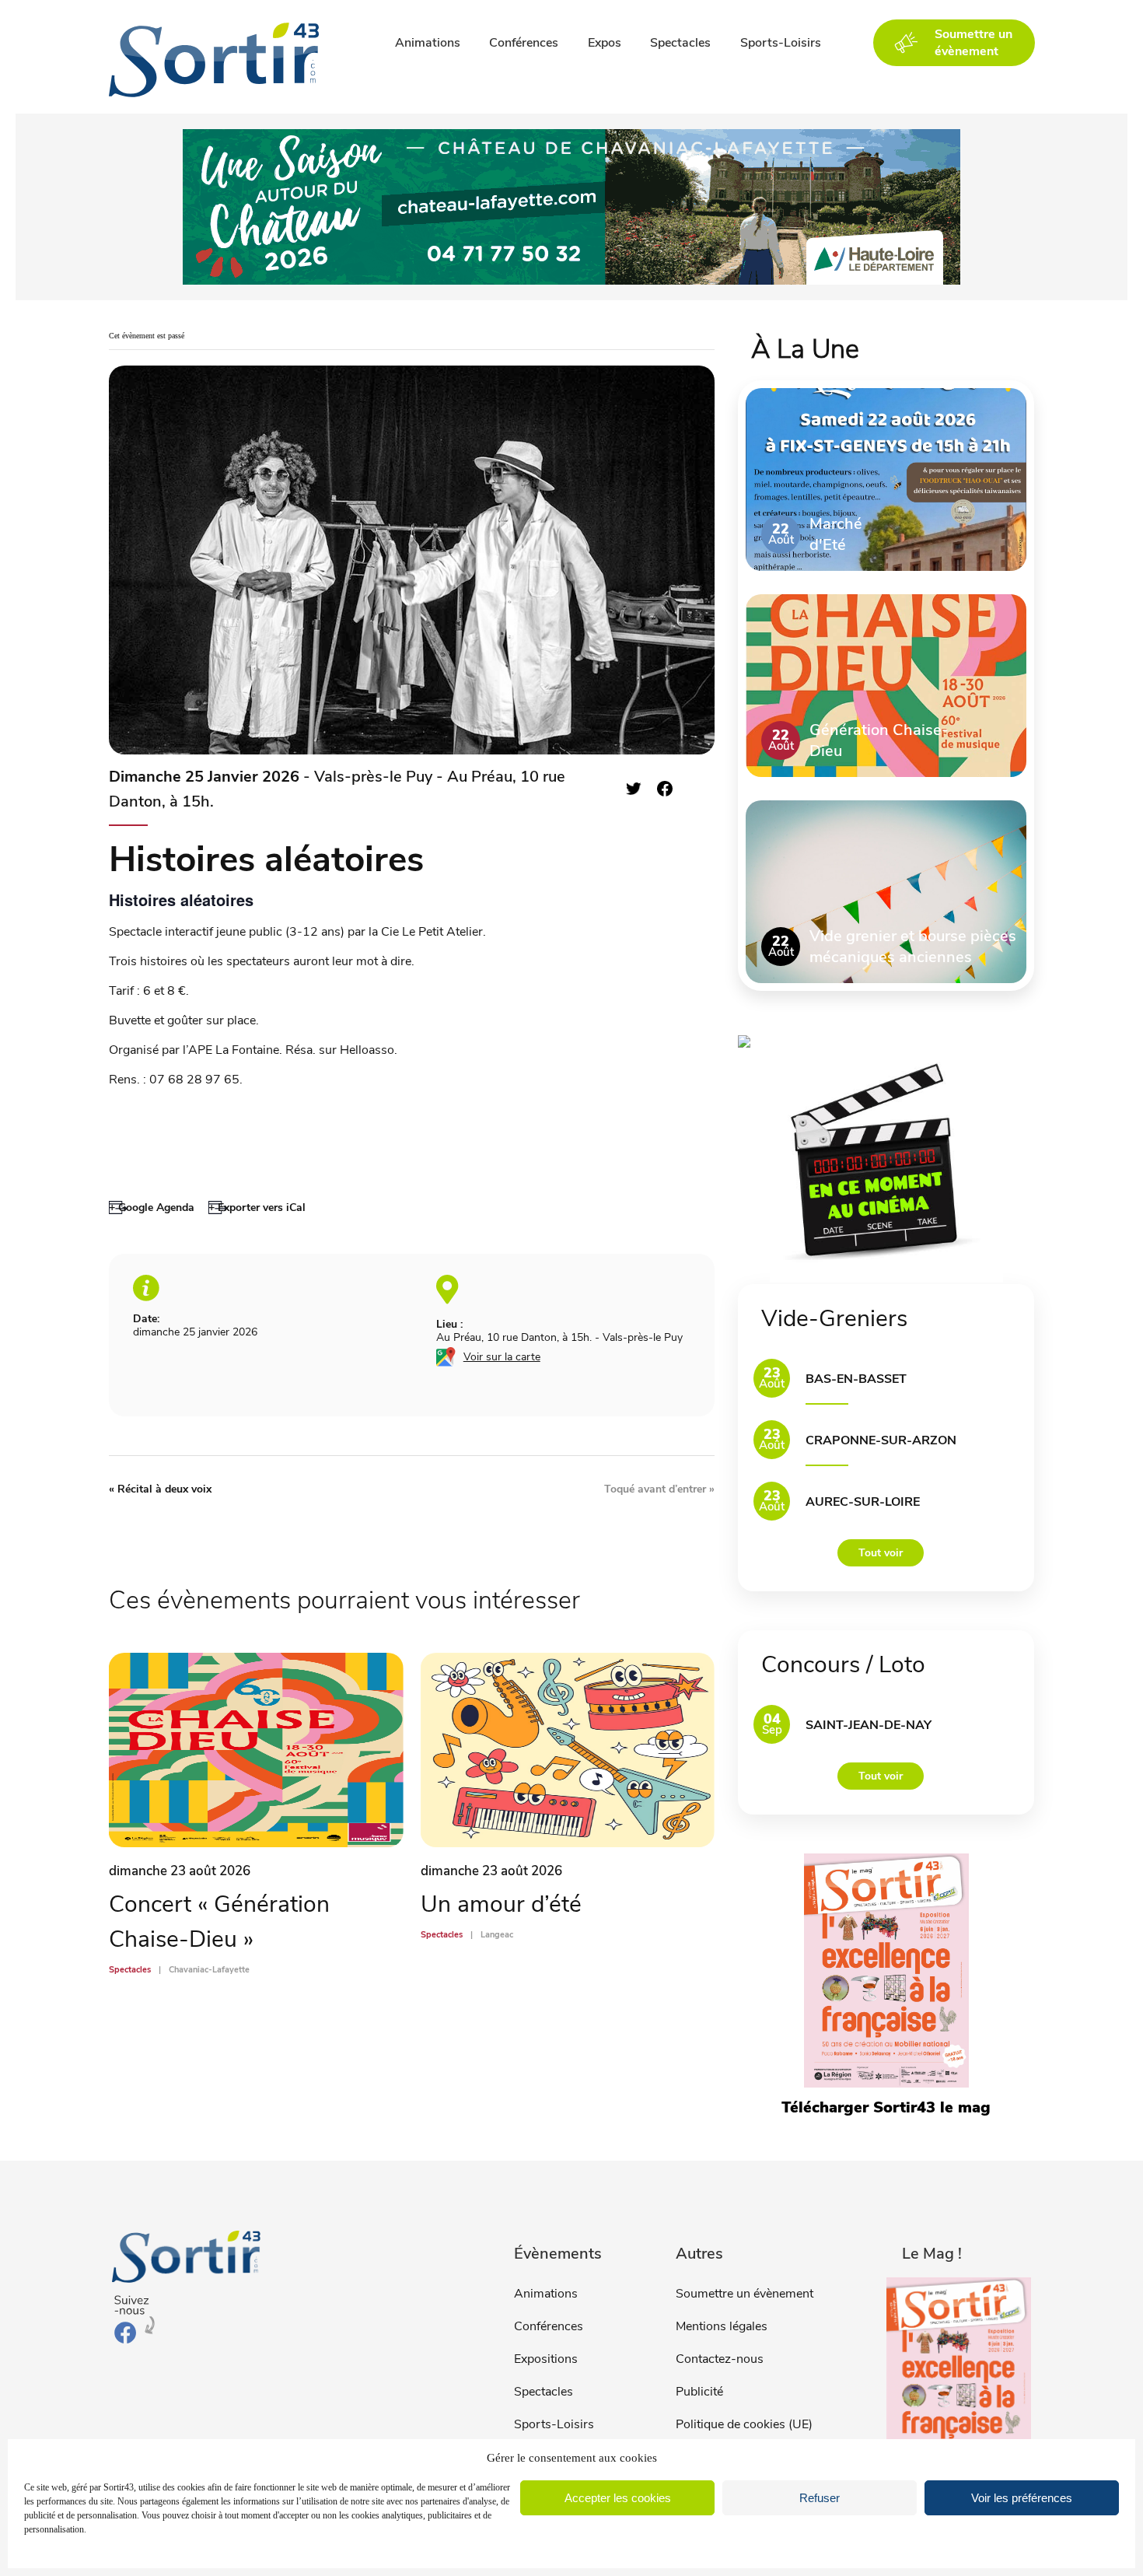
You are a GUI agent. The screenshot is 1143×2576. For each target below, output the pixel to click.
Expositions (546, 2359)
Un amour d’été (501, 1904)
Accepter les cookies (618, 2498)
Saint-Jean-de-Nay (869, 1725)
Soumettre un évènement (745, 2294)
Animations (428, 43)
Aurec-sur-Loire (863, 1502)
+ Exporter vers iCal (257, 1207)
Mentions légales (722, 2326)
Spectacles (680, 43)
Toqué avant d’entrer (659, 1489)
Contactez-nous (720, 2359)
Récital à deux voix (160, 1489)
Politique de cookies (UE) (744, 2424)
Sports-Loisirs (781, 43)
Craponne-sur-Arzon (881, 1440)
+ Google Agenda (152, 1207)
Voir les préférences (1022, 2498)
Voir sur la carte (502, 1357)
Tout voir (881, 1553)
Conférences (524, 43)
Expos (605, 43)
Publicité (699, 2392)
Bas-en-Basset (856, 1379)
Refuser (820, 2498)
